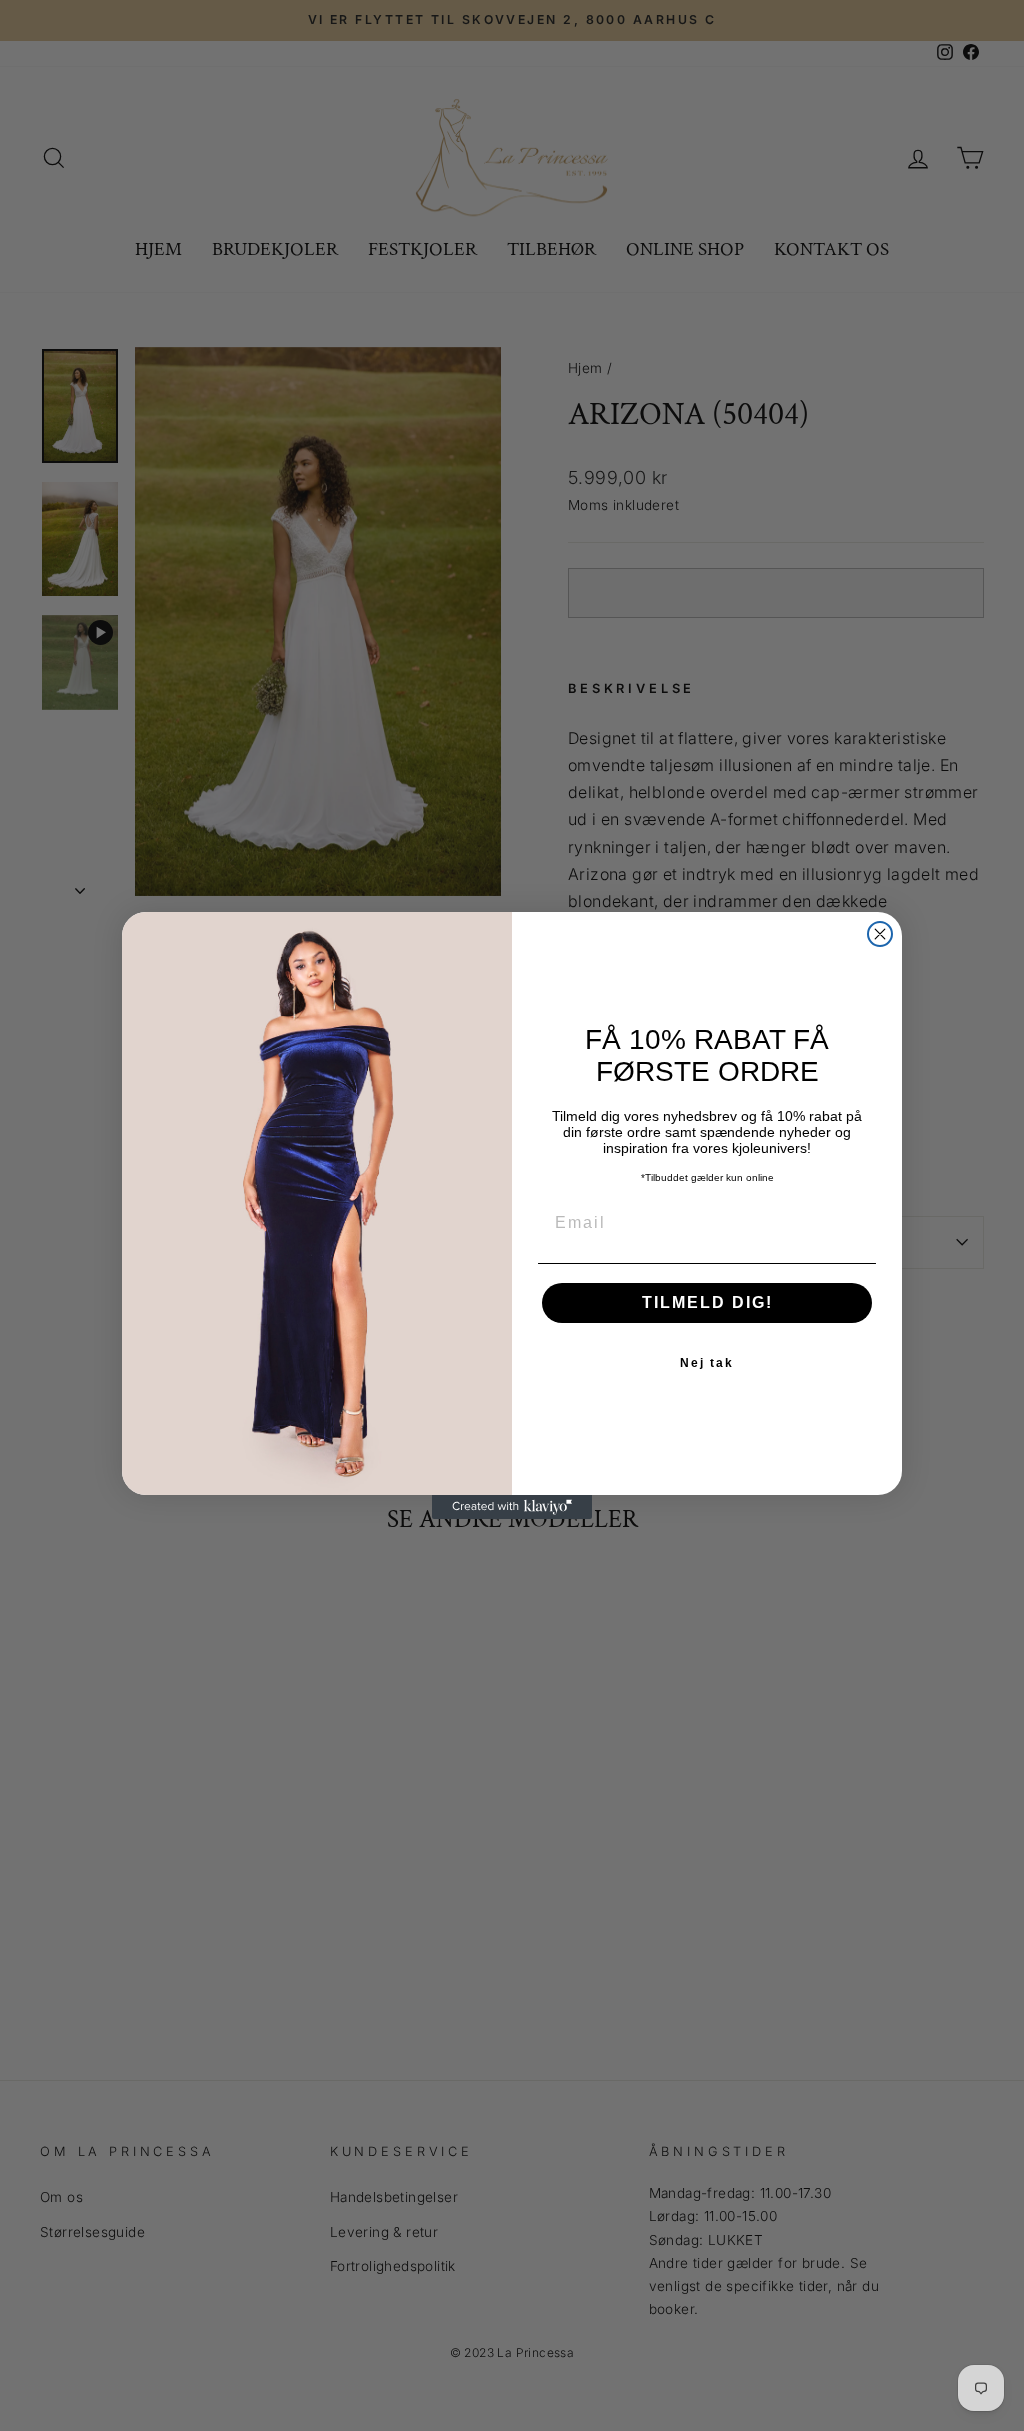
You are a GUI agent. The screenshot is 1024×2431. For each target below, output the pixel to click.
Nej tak (707, 1363)
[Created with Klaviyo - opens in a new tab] (512, 1507)
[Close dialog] (880, 934)
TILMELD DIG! (707, 1302)
